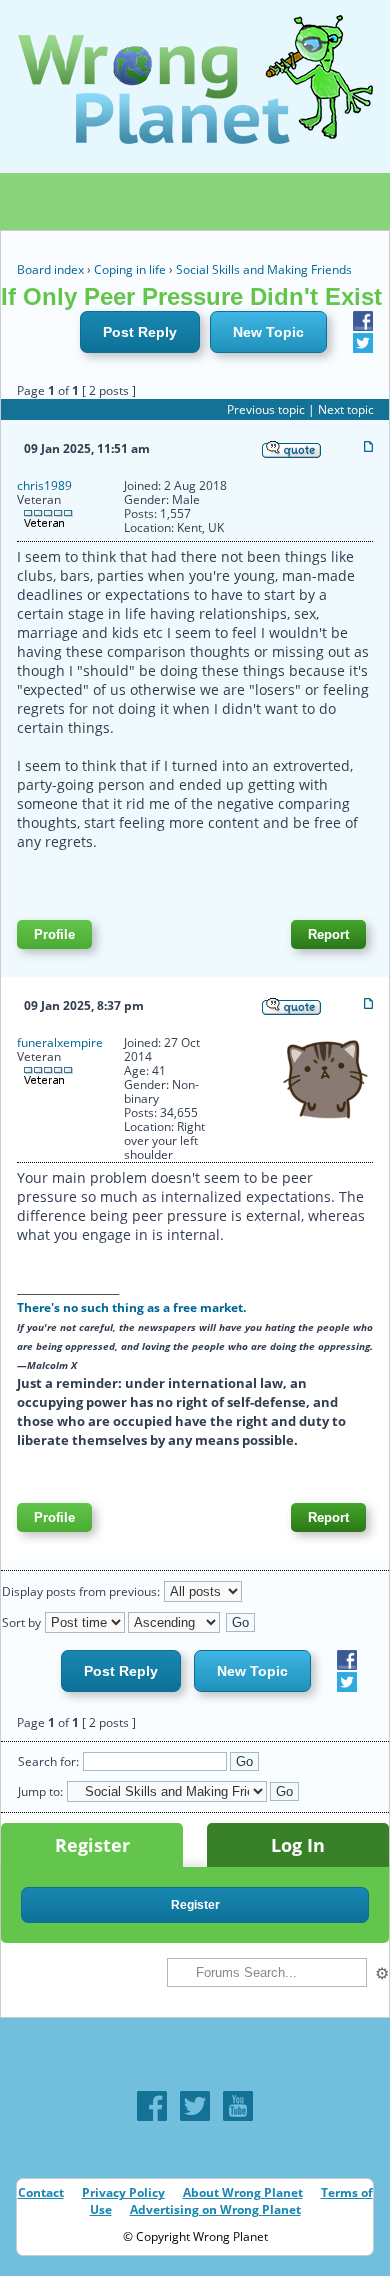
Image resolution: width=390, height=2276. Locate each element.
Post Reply (140, 332)
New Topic (268, 332)
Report (328, 934)
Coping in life (130, 269)
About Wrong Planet (243, 2192)
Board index (50, 269)
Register (92, 1845)
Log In (298, 1845)
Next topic (346, 409)
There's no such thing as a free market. (131, 1307)
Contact (41, 2192)
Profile (54, 934)
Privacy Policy (123, 2192)
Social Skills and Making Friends (264, 269)
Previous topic (266, 409)
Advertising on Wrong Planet (215, 2209)
